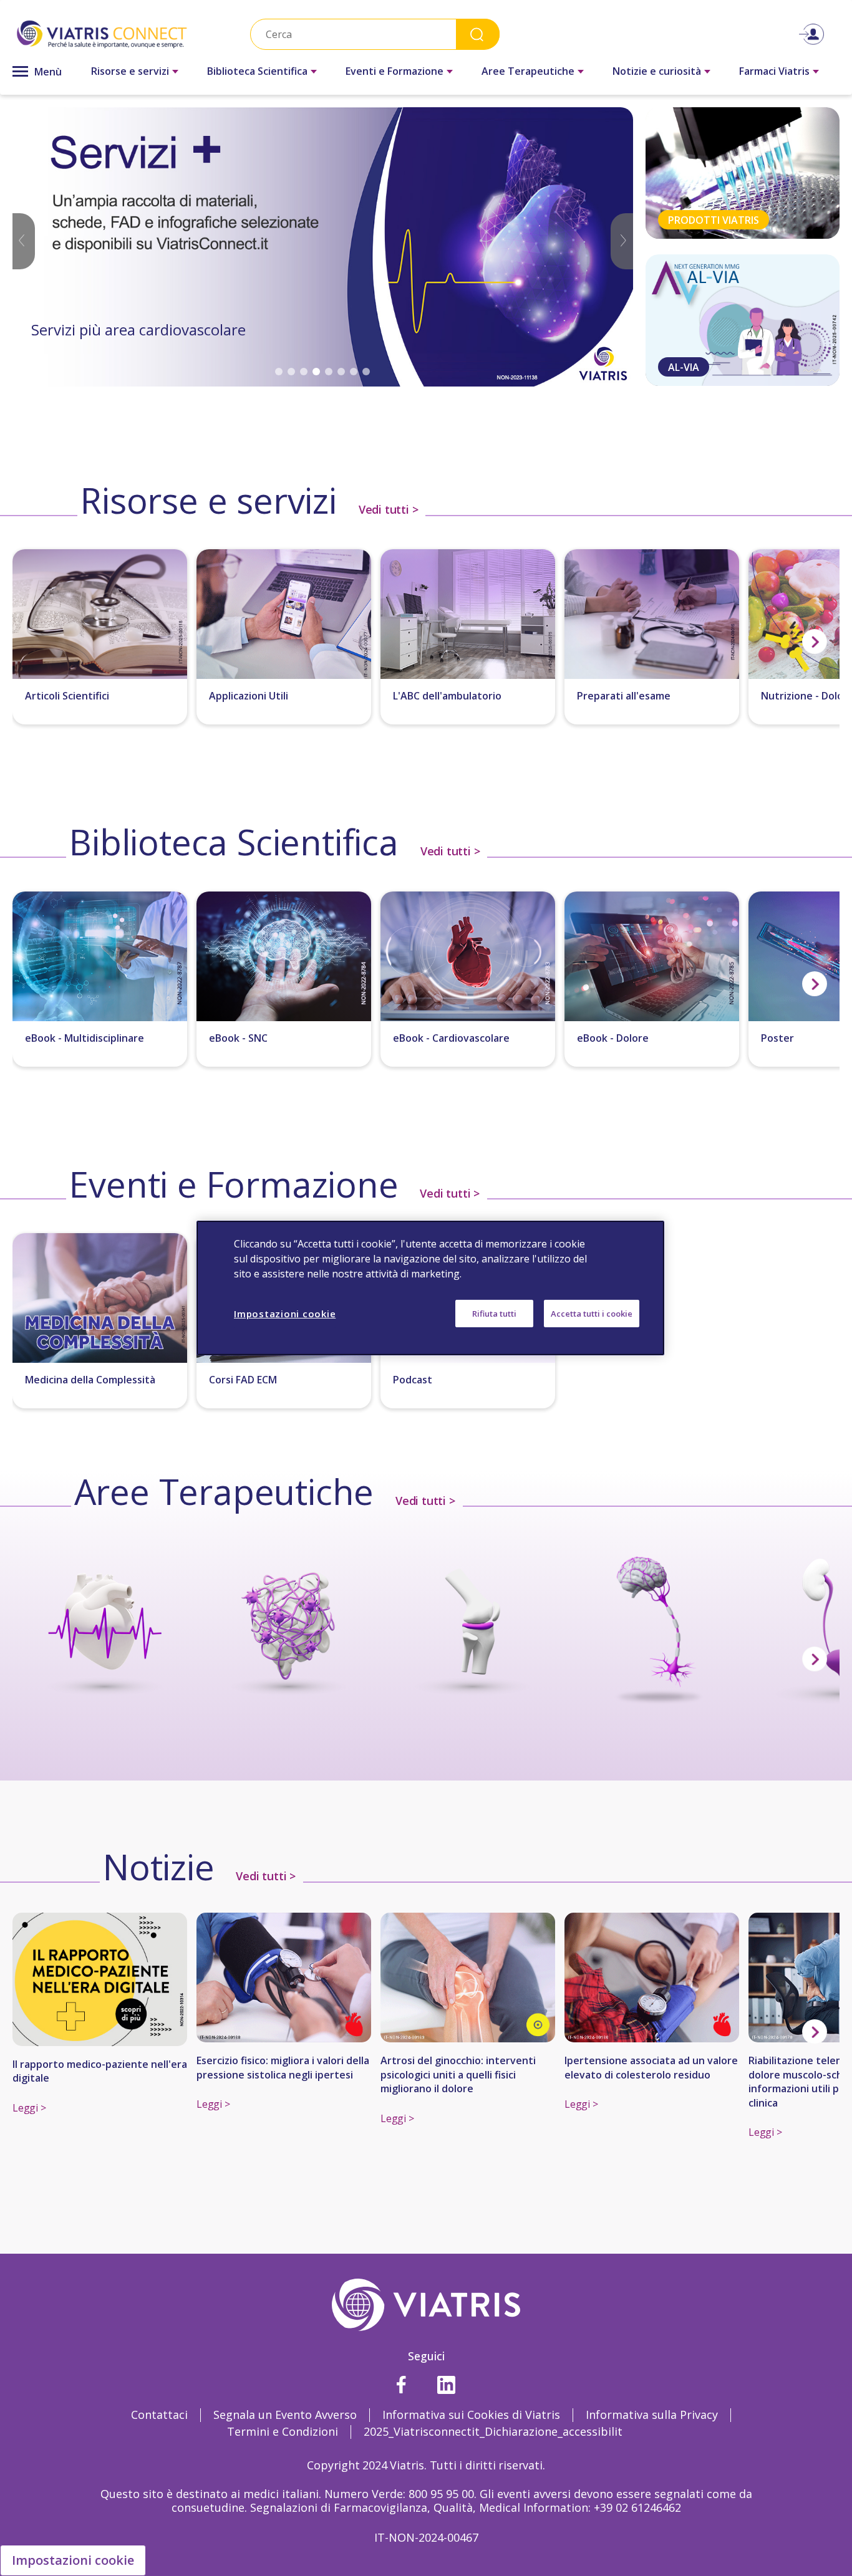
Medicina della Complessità (90, 1380)
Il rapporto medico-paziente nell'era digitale (100, 2071)
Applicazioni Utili (249, 696)
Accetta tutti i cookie (592, 1314)
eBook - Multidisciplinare (85, 1038)
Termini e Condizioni (283, 2431)
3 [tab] (304, 372)
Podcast (413, 1380)
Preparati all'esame (624, 696)
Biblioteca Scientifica (257, 71)
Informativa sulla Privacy (652, 2415)
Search (478, 34)
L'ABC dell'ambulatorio (447, 696)
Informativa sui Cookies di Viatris (471, 2415)
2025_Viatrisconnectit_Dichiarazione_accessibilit (493, 2431)
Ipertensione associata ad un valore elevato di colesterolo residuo (651, 2067)
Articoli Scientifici (67, 696)
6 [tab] (341, 372)
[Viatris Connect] (102, 34)
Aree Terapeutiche (528, 71)
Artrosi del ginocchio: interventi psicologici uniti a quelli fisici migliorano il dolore (458, 2074)
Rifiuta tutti (494, 1314)
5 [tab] (329, 372)
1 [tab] (279, 372)
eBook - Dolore (613, 1038)
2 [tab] (291, 372)
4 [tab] (316, 372)
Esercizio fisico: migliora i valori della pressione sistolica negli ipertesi (283, 2067)
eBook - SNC (238, 1038)
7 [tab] (354, 372)
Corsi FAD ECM (243, 1380)
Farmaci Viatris (774, 71)
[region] (430, 1288)
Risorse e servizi (130, 71)
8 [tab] (366, 372)
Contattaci (159, 2415)
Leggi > (29, 2108)
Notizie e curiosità (657, 71)
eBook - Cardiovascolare (451, 1038)
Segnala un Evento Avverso (285, 2415)
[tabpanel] (323, 247)
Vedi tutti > (387, 509)
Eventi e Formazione (395, 71)
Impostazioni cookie (73, 2560)
